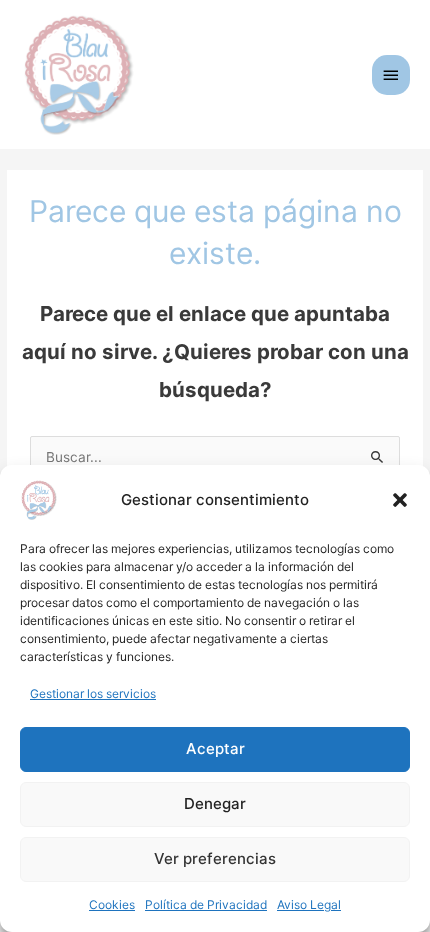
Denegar (215, 803)
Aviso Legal (309, 904)
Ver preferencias (215, 858)
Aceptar (215, 748)
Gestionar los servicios (93, 693)
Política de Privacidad (206, 904)
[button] (400, 500)
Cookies (112, 904)
